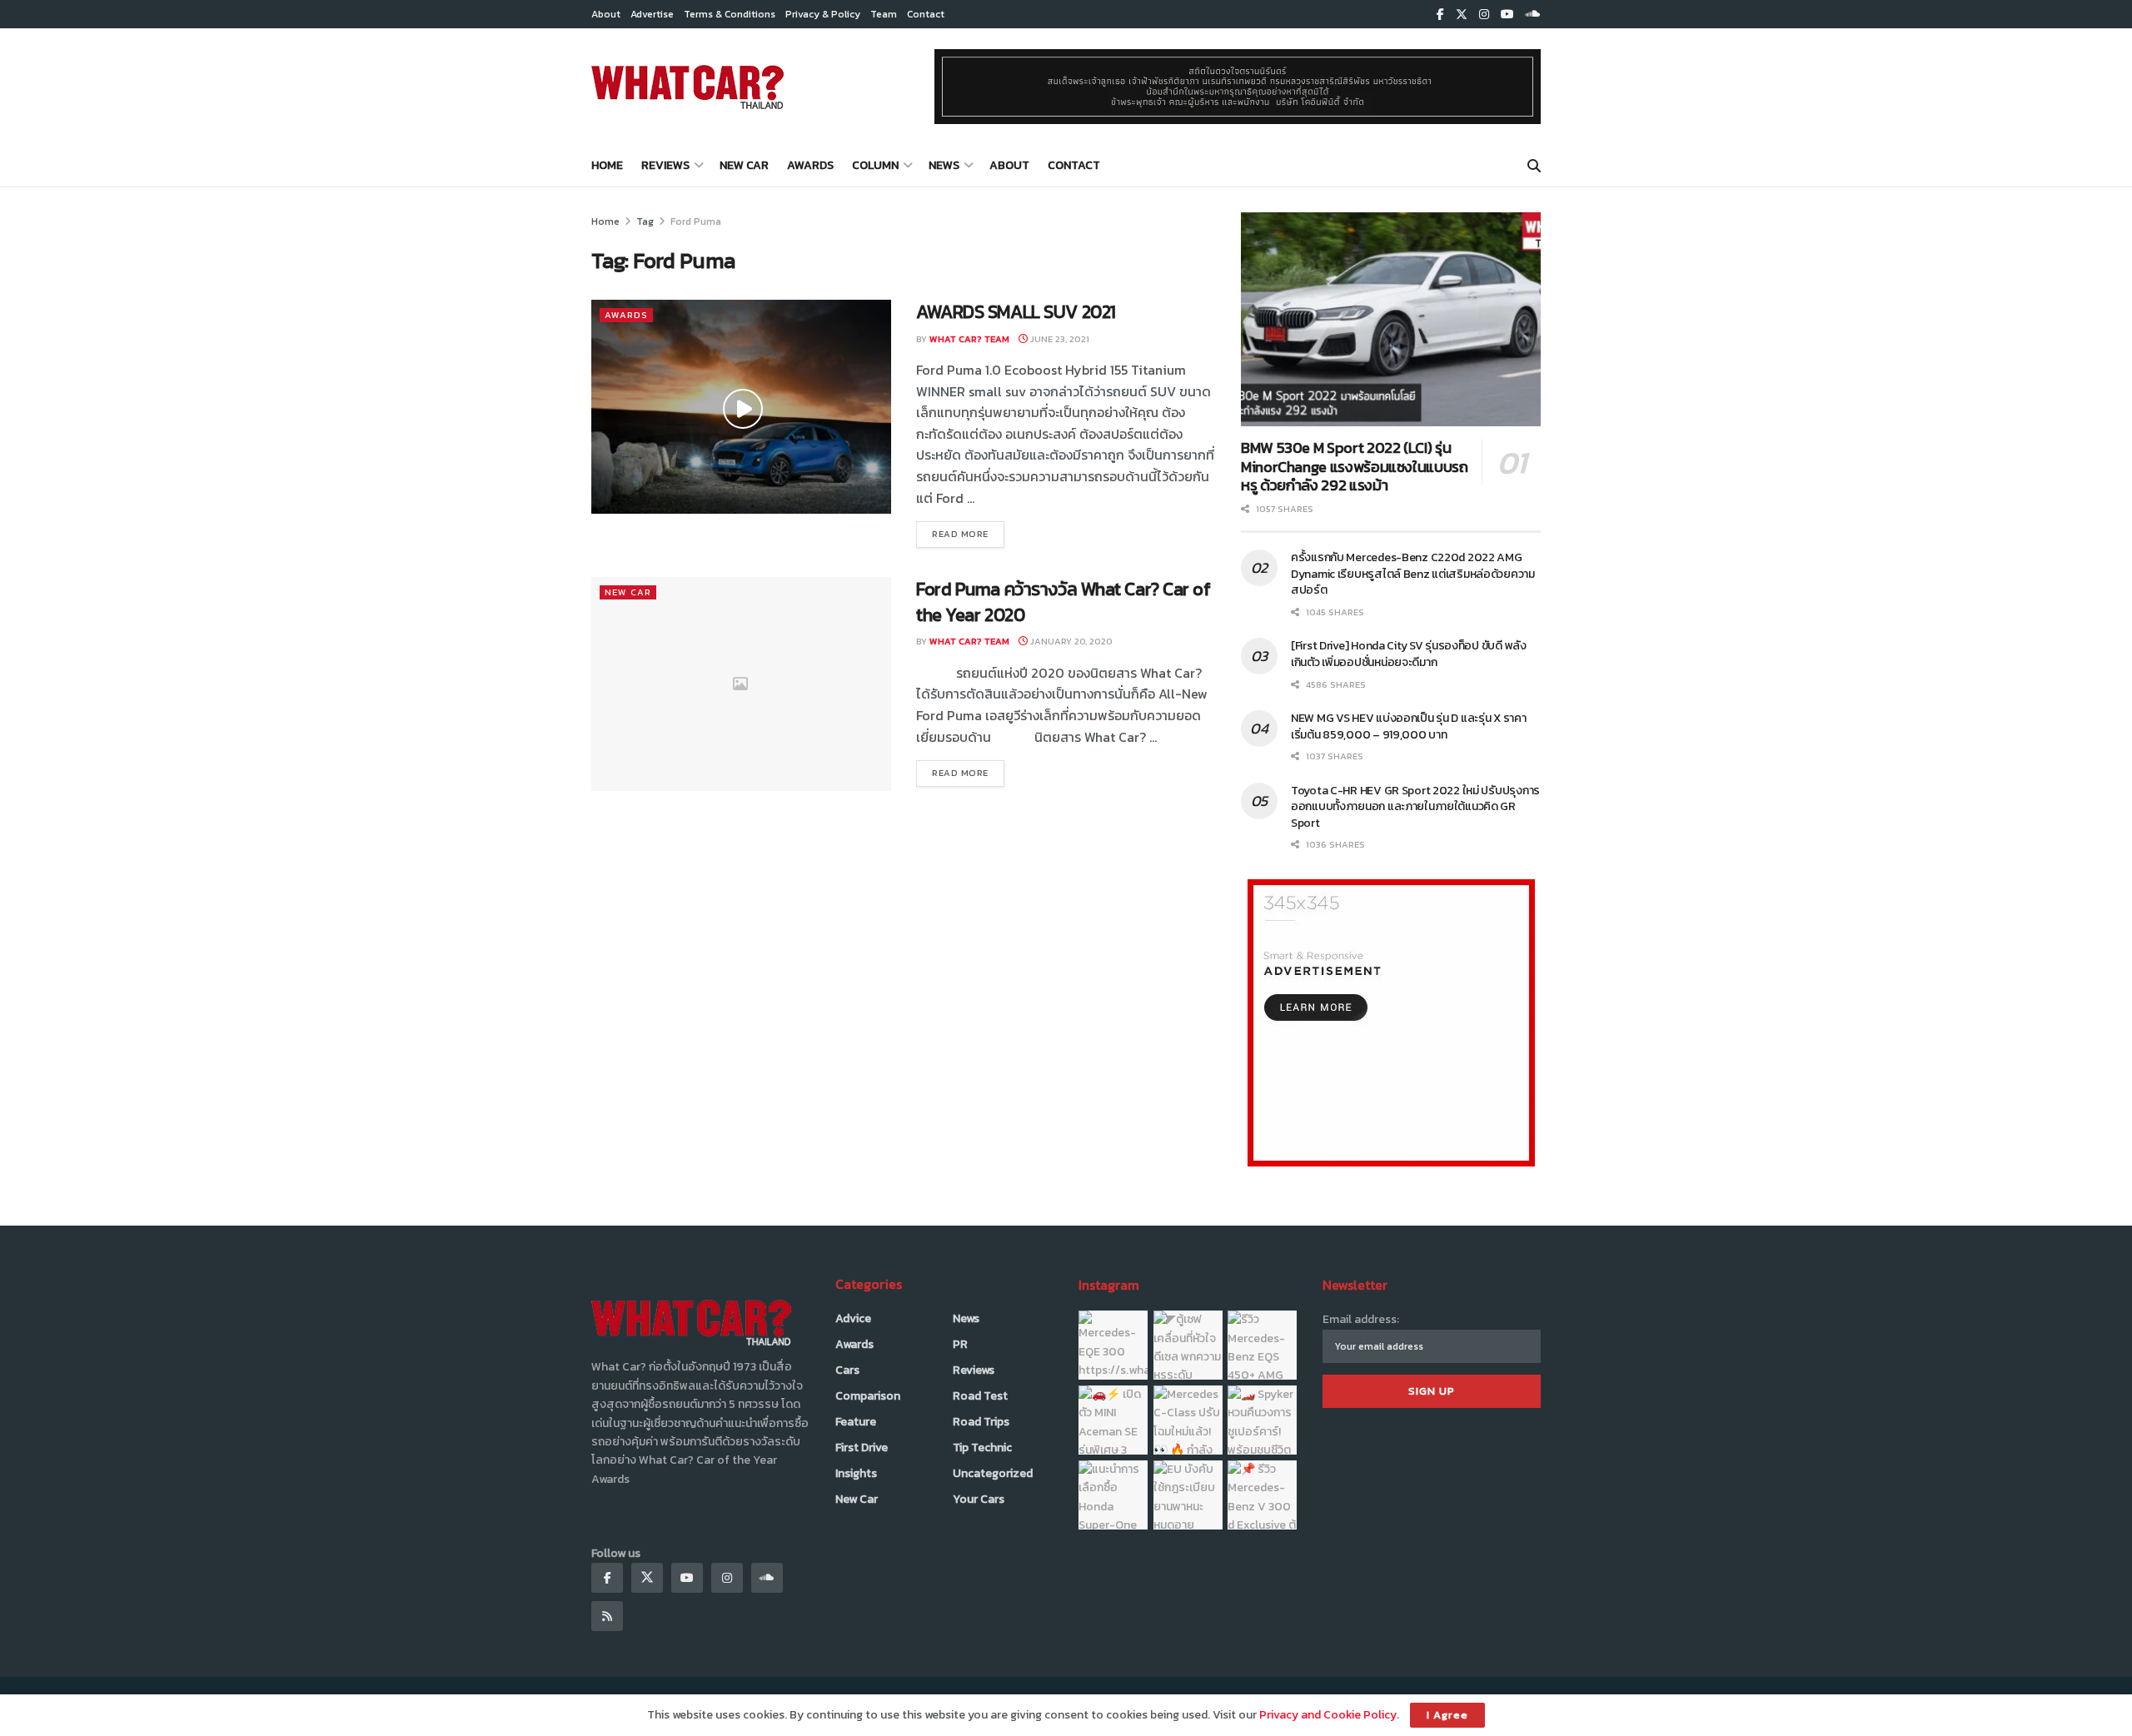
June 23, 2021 (1059, 339)
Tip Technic (982, 1447)
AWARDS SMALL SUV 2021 (1016, 312)
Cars (847, 1370)
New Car (744, 165)
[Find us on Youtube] (1507, 15)
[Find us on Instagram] (1484, 15)
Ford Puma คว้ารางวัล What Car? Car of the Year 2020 (1064, 602)
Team (884, 14)
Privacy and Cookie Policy (1328, 1715)
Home (607, 165)
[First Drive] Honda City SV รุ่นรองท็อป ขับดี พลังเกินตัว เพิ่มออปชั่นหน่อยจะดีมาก (1409, 654)
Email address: (1361, 1319)
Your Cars (979, 1499)
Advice (853, 1318)
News (944, 165)
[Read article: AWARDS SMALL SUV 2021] (741, 407)
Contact (926, 14)
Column (875, 165)
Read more (968, 533)
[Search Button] (1534, 166)
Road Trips (981, 1422)
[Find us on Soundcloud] (1533, 15)
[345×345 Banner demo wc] (1391, 1022)
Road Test (980, 1396)
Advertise (652, 14)
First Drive (862, 1447)
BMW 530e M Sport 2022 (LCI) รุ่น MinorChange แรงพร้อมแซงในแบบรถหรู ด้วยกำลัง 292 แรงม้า (1355, 466)
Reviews (665, 165)
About (606, 14)
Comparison (868, 1396)
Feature (856, 1422)
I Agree (1447, 1715)
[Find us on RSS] (607, 1616)
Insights (856, 1473)
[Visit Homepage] (687, 87)
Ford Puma (696, 221)
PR (960, 1344)
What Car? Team (969, 339)
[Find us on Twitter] (1462, 15)
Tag (645, 221)
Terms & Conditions (730, 14)
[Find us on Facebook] (1440, 15)
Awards (810, 165)
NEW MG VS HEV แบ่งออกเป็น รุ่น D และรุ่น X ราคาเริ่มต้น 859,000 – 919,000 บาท (1409, 726)
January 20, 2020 (1070, 641)
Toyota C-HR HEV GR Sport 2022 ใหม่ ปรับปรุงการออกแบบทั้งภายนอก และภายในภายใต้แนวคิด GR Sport (1415, 807)
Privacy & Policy (823, 14)
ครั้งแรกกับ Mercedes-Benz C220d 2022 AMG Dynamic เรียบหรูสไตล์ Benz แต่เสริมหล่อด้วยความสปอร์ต (1413, 574)
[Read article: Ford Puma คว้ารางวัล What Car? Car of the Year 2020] (741, 684)
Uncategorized (993, 1473)
